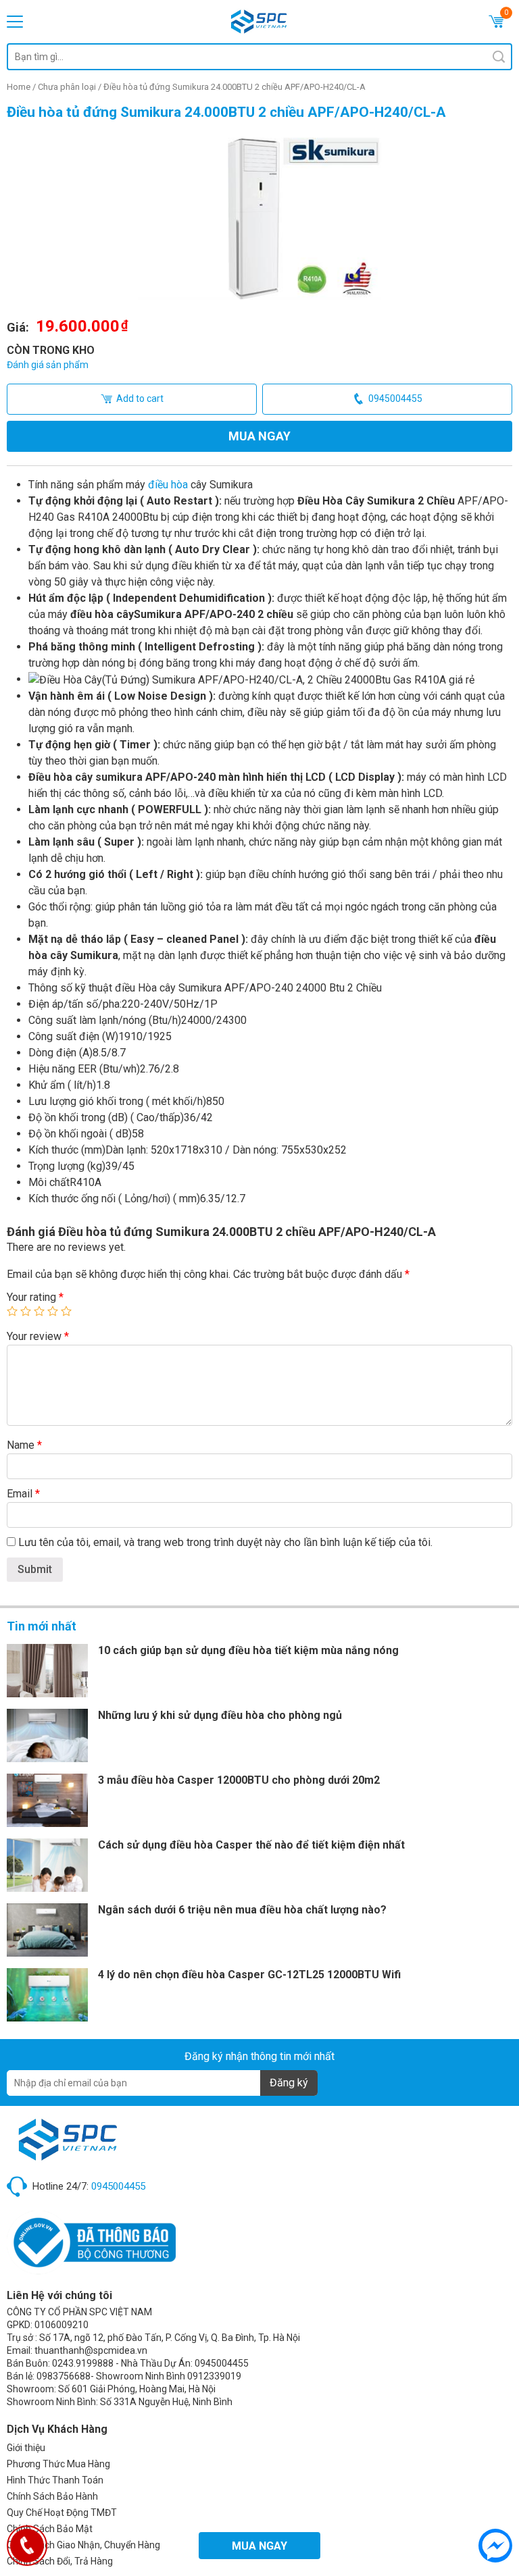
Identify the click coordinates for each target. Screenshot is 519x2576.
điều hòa (168, 485)
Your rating (35, 1297)
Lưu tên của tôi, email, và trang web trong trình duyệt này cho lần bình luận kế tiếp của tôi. (225, 1542)
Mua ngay (259, 436)
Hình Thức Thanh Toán (55, 2480)
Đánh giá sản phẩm (48, 365)
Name (24, 1445)
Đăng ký (289, 2083)
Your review (38, 1336)
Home (19, 87)
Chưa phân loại (67, 87)
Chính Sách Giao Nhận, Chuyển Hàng (83, 2545)
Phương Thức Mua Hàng (58, 2464)
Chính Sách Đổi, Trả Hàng (60, 2561)
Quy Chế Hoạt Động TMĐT (62, 2513)
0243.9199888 (83, 2363)
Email (23, 1494)
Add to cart (140, 398)
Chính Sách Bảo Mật (50, 2529)
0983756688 (64, 2376)
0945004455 (395, 398)
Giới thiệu (26, 2448)
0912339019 (214, 2376)
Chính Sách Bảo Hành (52, 2496)
